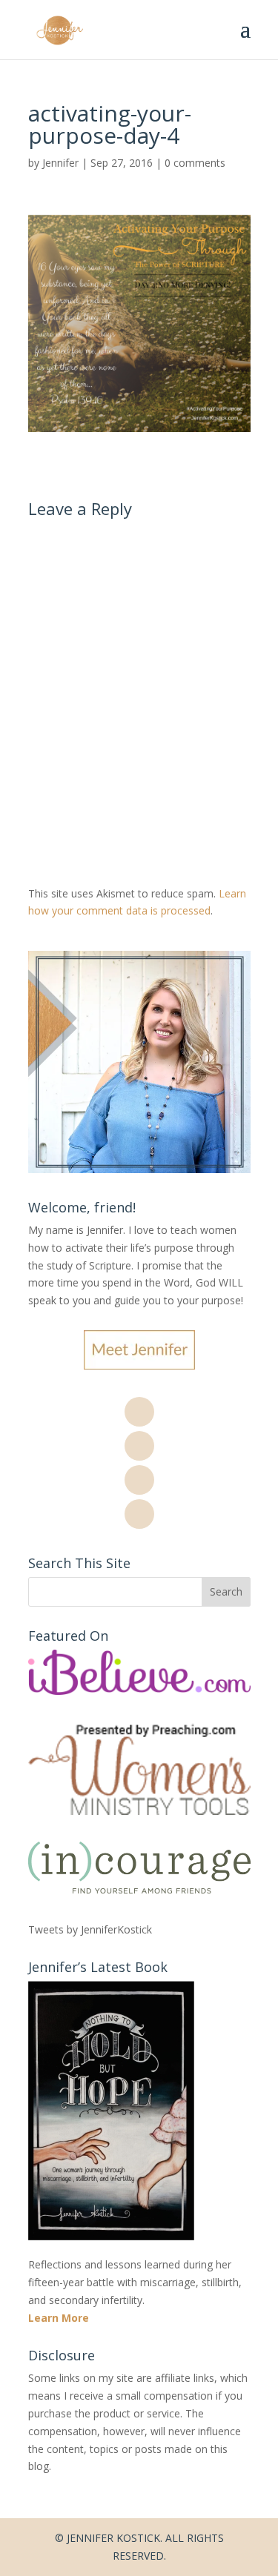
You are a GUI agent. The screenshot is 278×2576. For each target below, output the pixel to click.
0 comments (195, 163)
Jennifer (60, 163)
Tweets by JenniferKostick (90, 1929)
